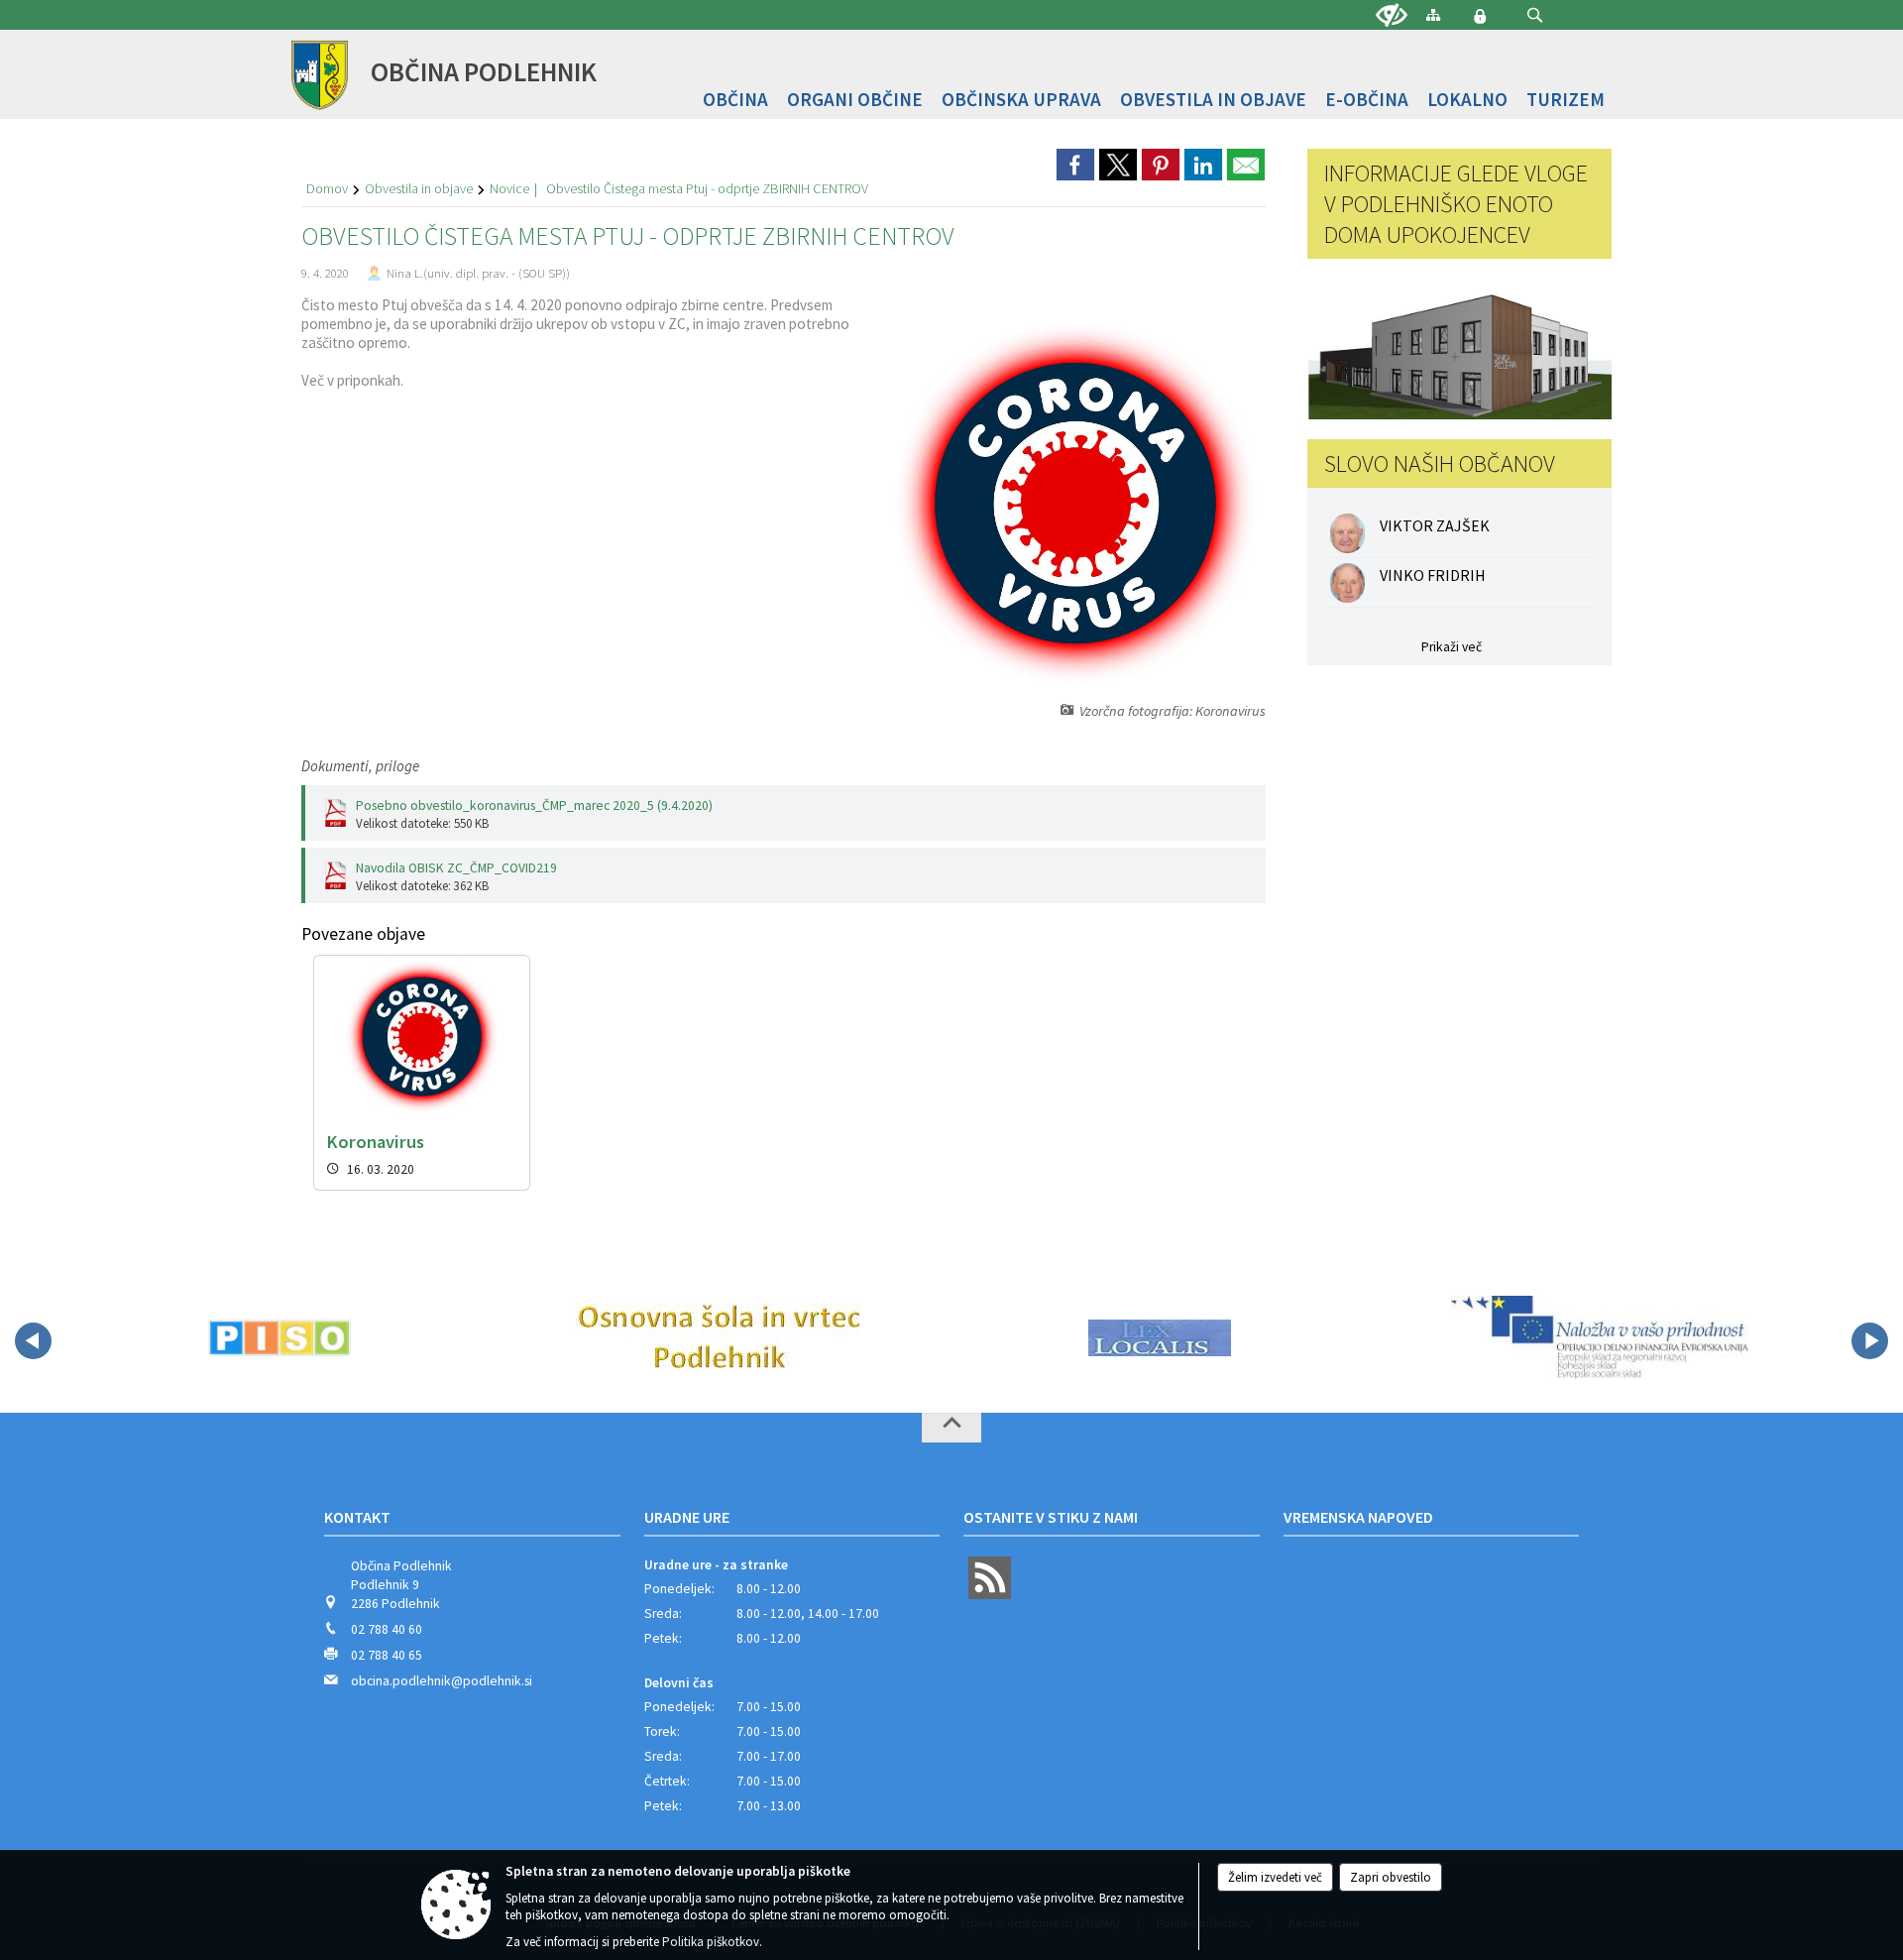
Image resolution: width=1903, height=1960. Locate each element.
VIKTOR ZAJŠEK (1435, 525)
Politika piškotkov (711, 1942)
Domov (327, 188)
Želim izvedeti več (1275, 1877)
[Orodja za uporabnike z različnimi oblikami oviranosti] (1392, 16)
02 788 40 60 (387, 1629)
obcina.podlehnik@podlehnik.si (442, 1681)
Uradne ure (687, 1517)
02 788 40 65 (387, 1655)
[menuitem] (735, 100)
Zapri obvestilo (1391, 1877)
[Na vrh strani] (951, 1428)
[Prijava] (1480, 16)
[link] (1075, 165)
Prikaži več (1452, 647)
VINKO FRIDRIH (1433, 575)
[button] (1535, 15)
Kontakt (357, 1517)
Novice (509, 188)
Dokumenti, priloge (360, 766)
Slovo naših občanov (1440, 463)
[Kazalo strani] (1433, 14)
